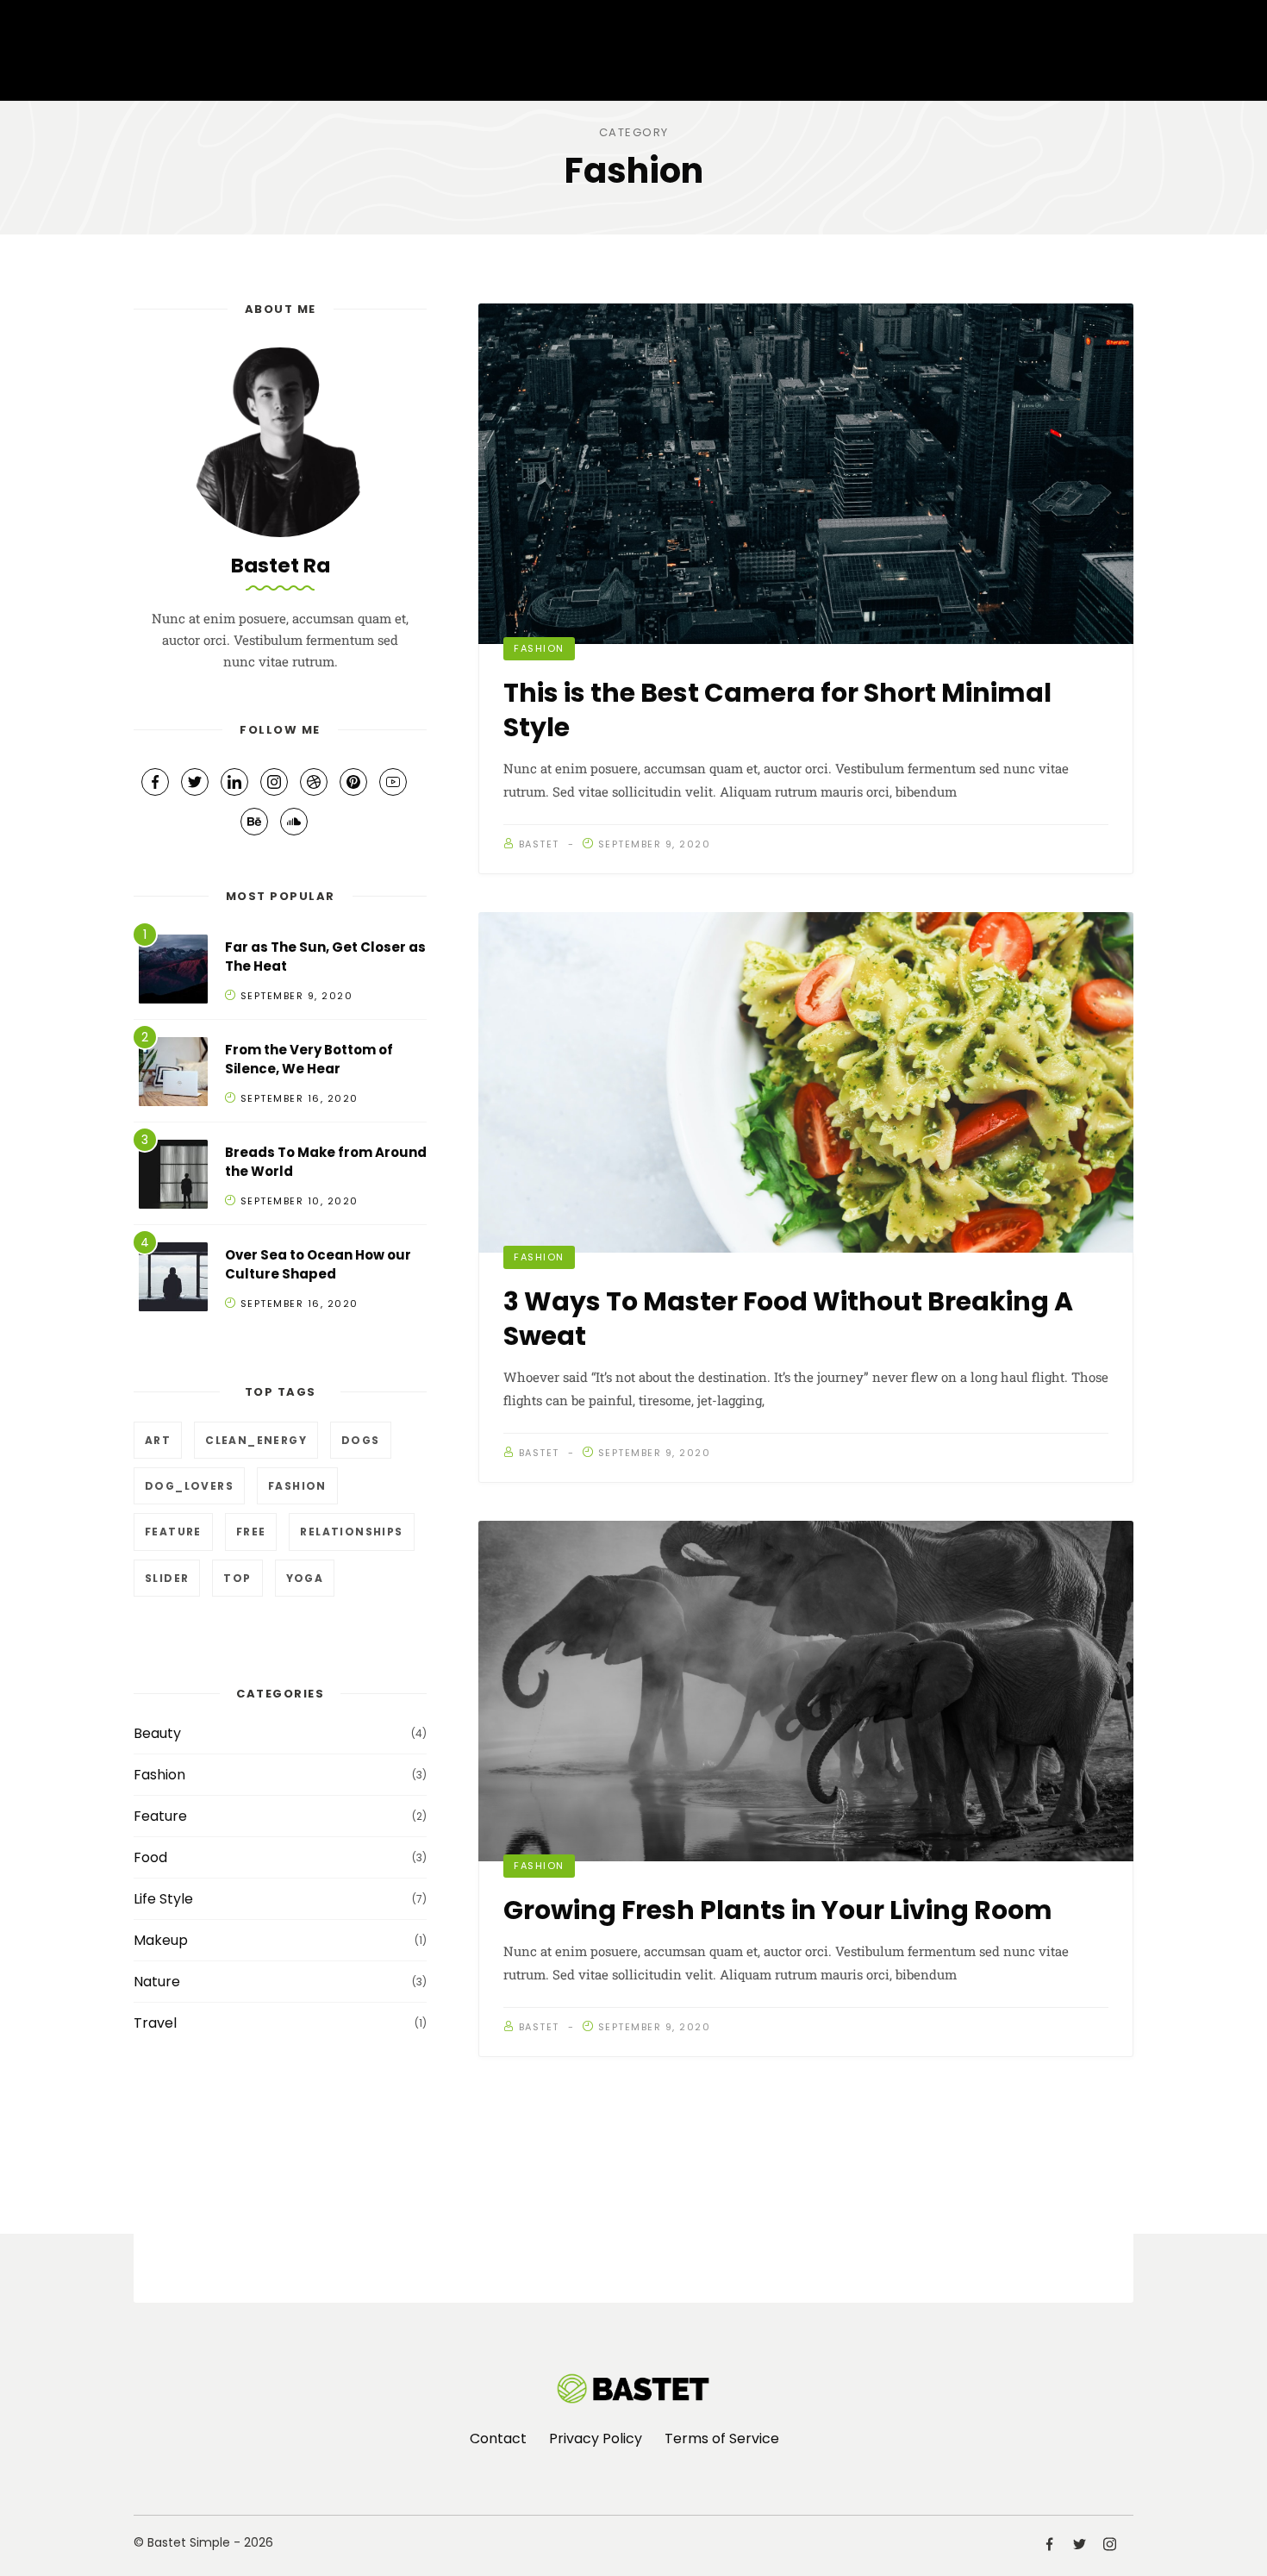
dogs (361, 1440)
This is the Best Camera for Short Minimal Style (777, 710)
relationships (351, 1532)
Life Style (163, 1899)
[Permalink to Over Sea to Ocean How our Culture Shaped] (173, 1280)
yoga (305, 1578)
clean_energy (256, 1440)
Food (150, 1857)
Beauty (157, 1733)
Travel (155, 2023)
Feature (160, 1816)
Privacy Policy (596, 2438)
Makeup (161, 1940)
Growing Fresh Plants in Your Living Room (778, 1910)
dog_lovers (189, 1486)
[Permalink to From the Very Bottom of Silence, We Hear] (173, 1075)
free (251, 1532)
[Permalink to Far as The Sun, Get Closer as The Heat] (173, 972)
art (158, 1440)
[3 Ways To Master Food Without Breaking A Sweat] (806, 1082)
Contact (498, 2438)
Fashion (539, 648)
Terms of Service (722, 2438)
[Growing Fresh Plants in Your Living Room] (806, 1691)
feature (173, 1532)
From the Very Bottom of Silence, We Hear (309, 1060)
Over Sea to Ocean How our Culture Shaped (318, 1265)
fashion (297, 1486)
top (237, 1578)
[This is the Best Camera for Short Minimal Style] (806, 474)
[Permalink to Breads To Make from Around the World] (173, 1177)
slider (167, 1578)
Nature (157, 1982)
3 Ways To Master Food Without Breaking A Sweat (788, 1319)
